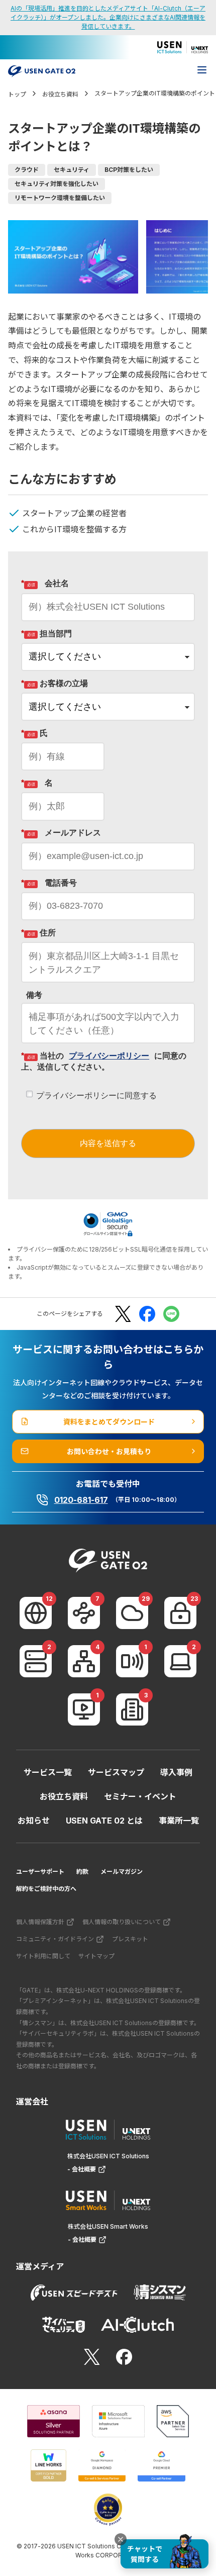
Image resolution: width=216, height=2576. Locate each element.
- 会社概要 (82, 2169)
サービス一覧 (48, 1772)
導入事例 (176, 1772)
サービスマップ (116, 1772)
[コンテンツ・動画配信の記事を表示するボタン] (84, 1709)
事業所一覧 (179, 1821)
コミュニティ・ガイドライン (55, 1939)
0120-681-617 (81, 1500)
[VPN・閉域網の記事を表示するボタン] (84, 1613)
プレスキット (130, 1939)
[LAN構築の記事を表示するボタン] (84, 1661)
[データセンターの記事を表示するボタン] (36, 1661)
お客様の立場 (55, 683)
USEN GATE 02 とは (104, 1821)
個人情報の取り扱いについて (122, 1922)
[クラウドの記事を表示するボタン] (132, 1613)
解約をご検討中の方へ (46, 1889)
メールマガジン (122, 1872)
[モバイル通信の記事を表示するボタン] (132, 1661)
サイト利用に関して (43, 1956)
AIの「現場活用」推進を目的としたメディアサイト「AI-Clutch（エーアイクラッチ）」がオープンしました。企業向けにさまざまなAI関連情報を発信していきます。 (108, 17)
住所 (38, 933)
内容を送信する (108, 1143)
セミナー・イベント (140, 1796)
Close (121, 2539)
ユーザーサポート (40, 1872)
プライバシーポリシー (109, 1056)
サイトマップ (96, 1956)
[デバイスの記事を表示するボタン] (180, 1661)
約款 (82, 1872)
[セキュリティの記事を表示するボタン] (180, 1613)
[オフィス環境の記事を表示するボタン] (132, 1709)
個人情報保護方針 (40, 1922)
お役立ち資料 (64, 1796)
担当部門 (46, 634)
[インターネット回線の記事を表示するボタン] (36, 1613)
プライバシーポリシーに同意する (96, 1095)
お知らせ (34, 1821)
